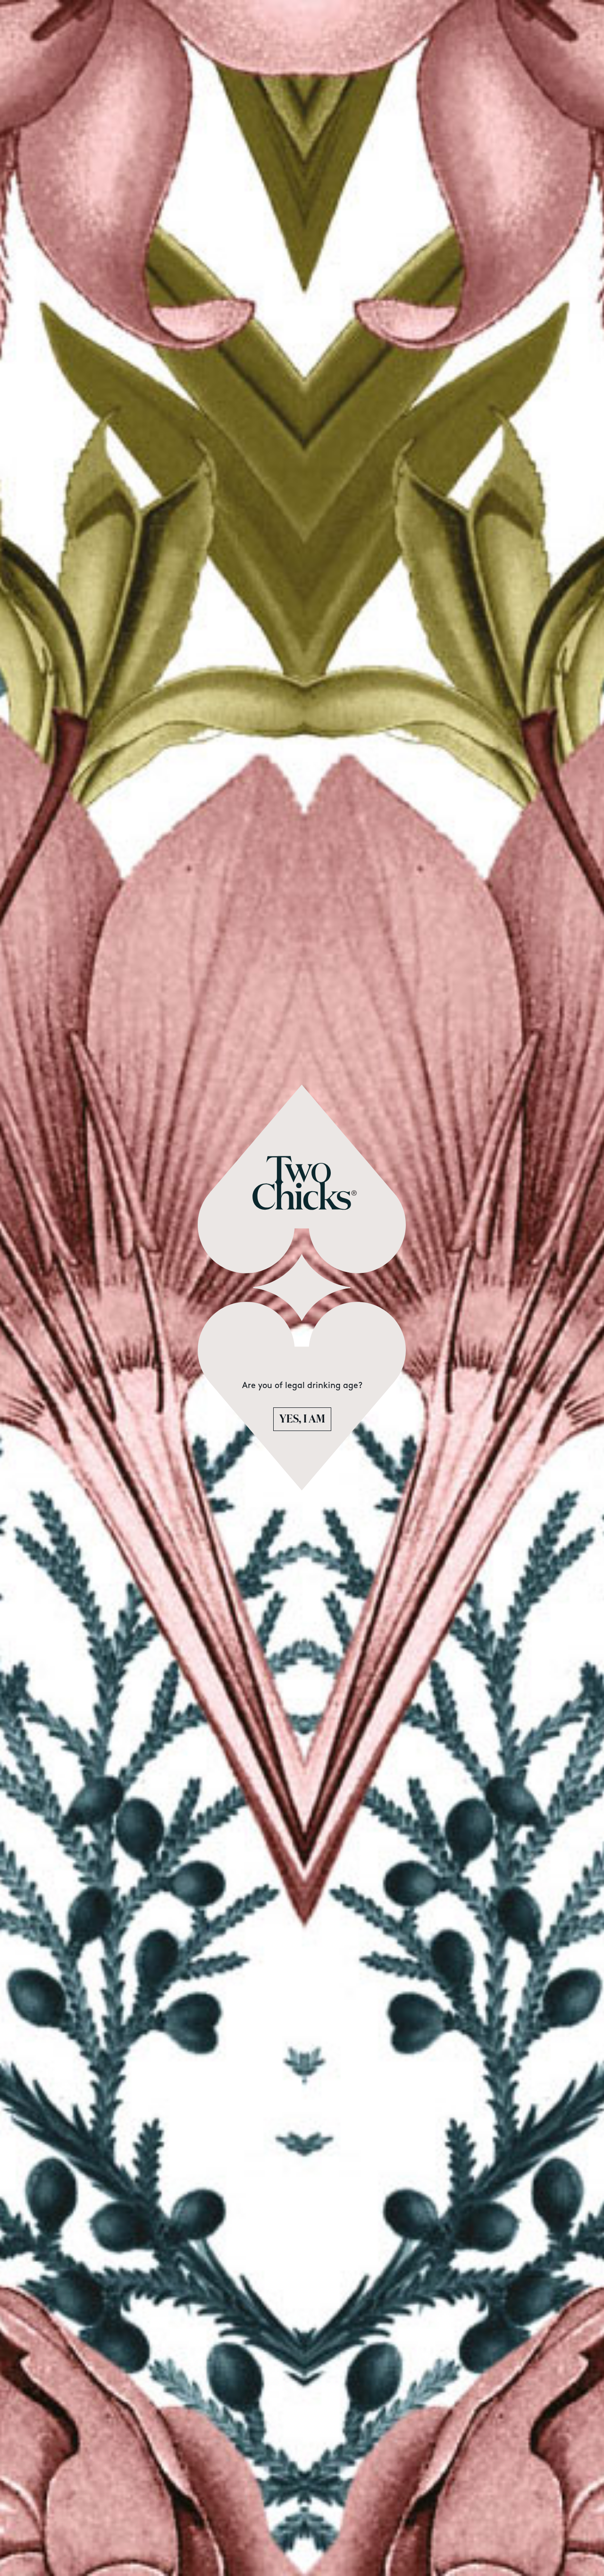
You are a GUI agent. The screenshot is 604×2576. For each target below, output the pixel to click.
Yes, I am (302, 1419)
